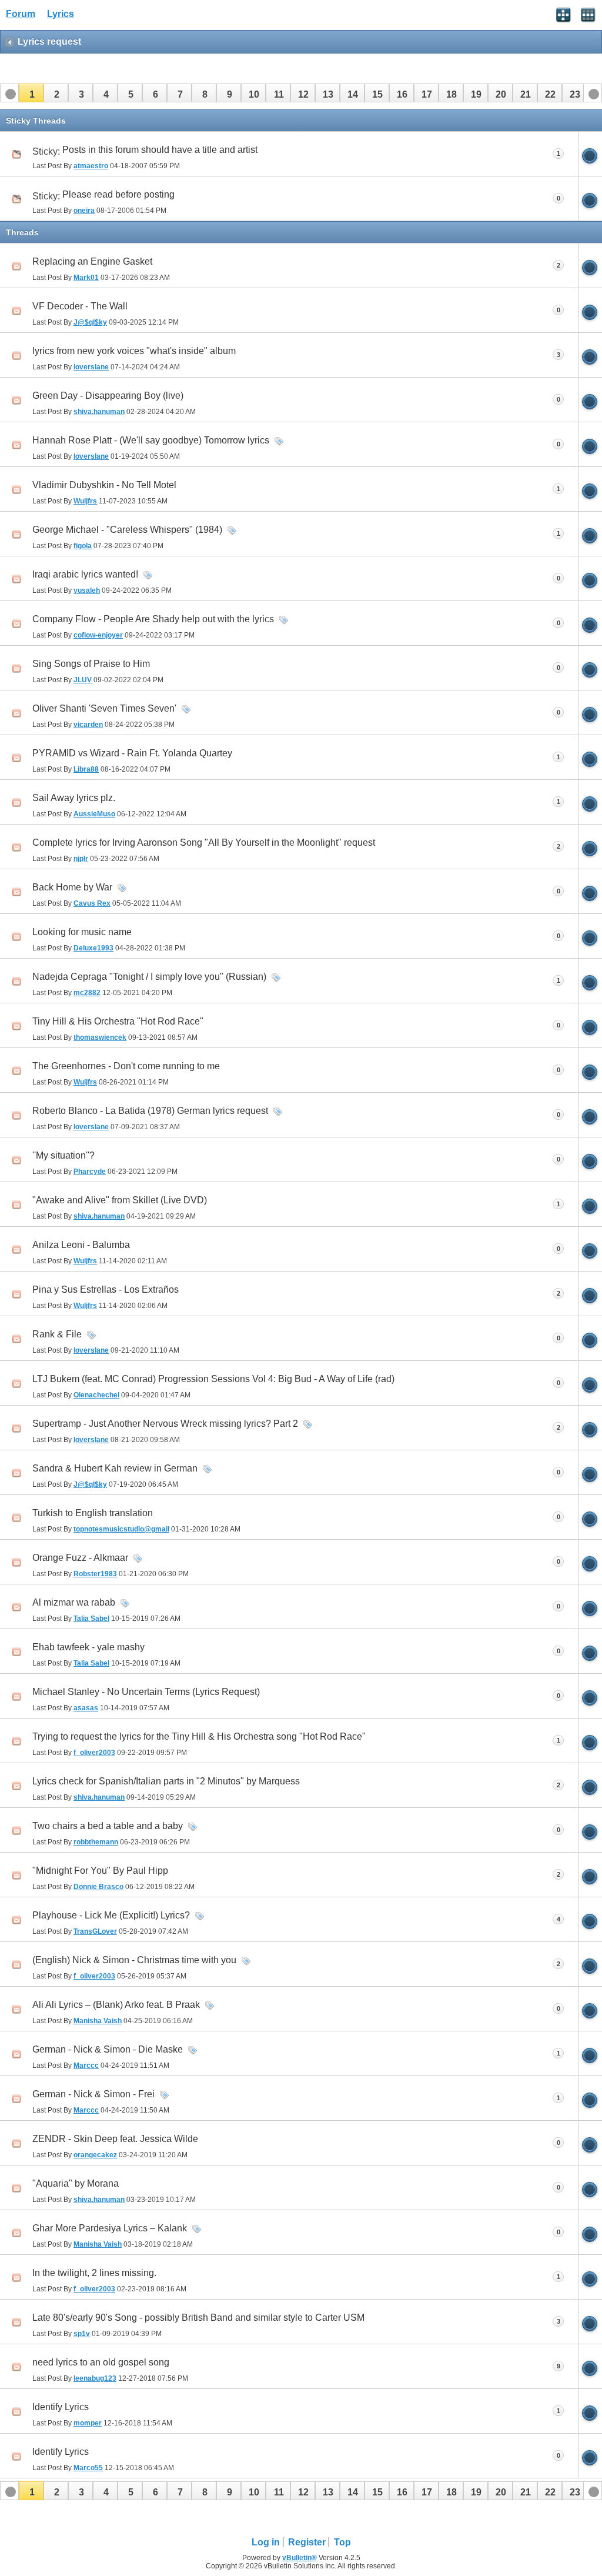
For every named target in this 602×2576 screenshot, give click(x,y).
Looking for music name (82, 932)
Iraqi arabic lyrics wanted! (85, 574)
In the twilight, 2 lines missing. (94, 2273)
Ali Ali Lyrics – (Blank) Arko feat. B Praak (116, 2005)
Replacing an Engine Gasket (92, 261)
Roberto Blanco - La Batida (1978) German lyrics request (150, 1111)
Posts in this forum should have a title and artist (160, 150)
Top (342, 2542)
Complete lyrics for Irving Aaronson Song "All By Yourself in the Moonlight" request (204, 842)
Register (307, 2542)
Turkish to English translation (93, 1513)
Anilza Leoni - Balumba (81, 1245)
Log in (266, 2542)
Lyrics (61, 14)
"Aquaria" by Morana (76, 2183)
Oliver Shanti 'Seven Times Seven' (104, 708)
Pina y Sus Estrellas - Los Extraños (106, 1289)
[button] (31, 93)
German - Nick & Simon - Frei (93, 2094)
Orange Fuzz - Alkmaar (80, 1558)
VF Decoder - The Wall (80, 306)
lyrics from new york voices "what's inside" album (134, 351)
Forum (21, 14)
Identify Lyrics (61, 2407)
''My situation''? (63, 1155)
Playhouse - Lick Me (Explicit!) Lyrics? (111, 1915)
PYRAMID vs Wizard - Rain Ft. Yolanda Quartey (132, 753)
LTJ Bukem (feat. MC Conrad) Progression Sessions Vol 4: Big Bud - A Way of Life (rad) (213, 1379)
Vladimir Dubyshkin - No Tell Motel (104, 485)
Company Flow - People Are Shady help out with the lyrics (153, 619)
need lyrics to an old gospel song (101, 2362)
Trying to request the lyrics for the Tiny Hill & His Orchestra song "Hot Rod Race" (199, 1736)
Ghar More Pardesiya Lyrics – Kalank (110, 2228)
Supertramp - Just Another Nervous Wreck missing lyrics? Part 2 (165, 1424)
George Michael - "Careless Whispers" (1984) (127, 530)
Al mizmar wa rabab (74, 1602)
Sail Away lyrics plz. (74, 798)
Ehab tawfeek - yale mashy (88, 1647)
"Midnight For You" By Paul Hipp (100, 1871)
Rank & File (57, 1334)
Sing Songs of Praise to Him (91, 664)
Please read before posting (118, 194)
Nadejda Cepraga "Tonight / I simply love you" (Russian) (149, 977)
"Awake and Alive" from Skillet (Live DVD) (120, 1200)
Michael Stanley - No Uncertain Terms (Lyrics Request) (146, 1692)
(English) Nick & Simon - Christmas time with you (134, 1960)
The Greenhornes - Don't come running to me (126, 1066)
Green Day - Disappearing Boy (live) (108, 396)
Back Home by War (72, 887)
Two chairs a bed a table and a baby (108, 1826)
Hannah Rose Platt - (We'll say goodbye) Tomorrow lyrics (151, 440)
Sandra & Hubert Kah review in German (115, 1468)
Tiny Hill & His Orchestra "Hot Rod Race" (118, 1021)
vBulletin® (300, 2558)
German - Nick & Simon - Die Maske (108, 2049)
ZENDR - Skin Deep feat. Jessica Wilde (115, 2139)
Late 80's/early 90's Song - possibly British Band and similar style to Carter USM (198, 2318)
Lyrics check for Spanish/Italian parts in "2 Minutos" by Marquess (166, 1781)
